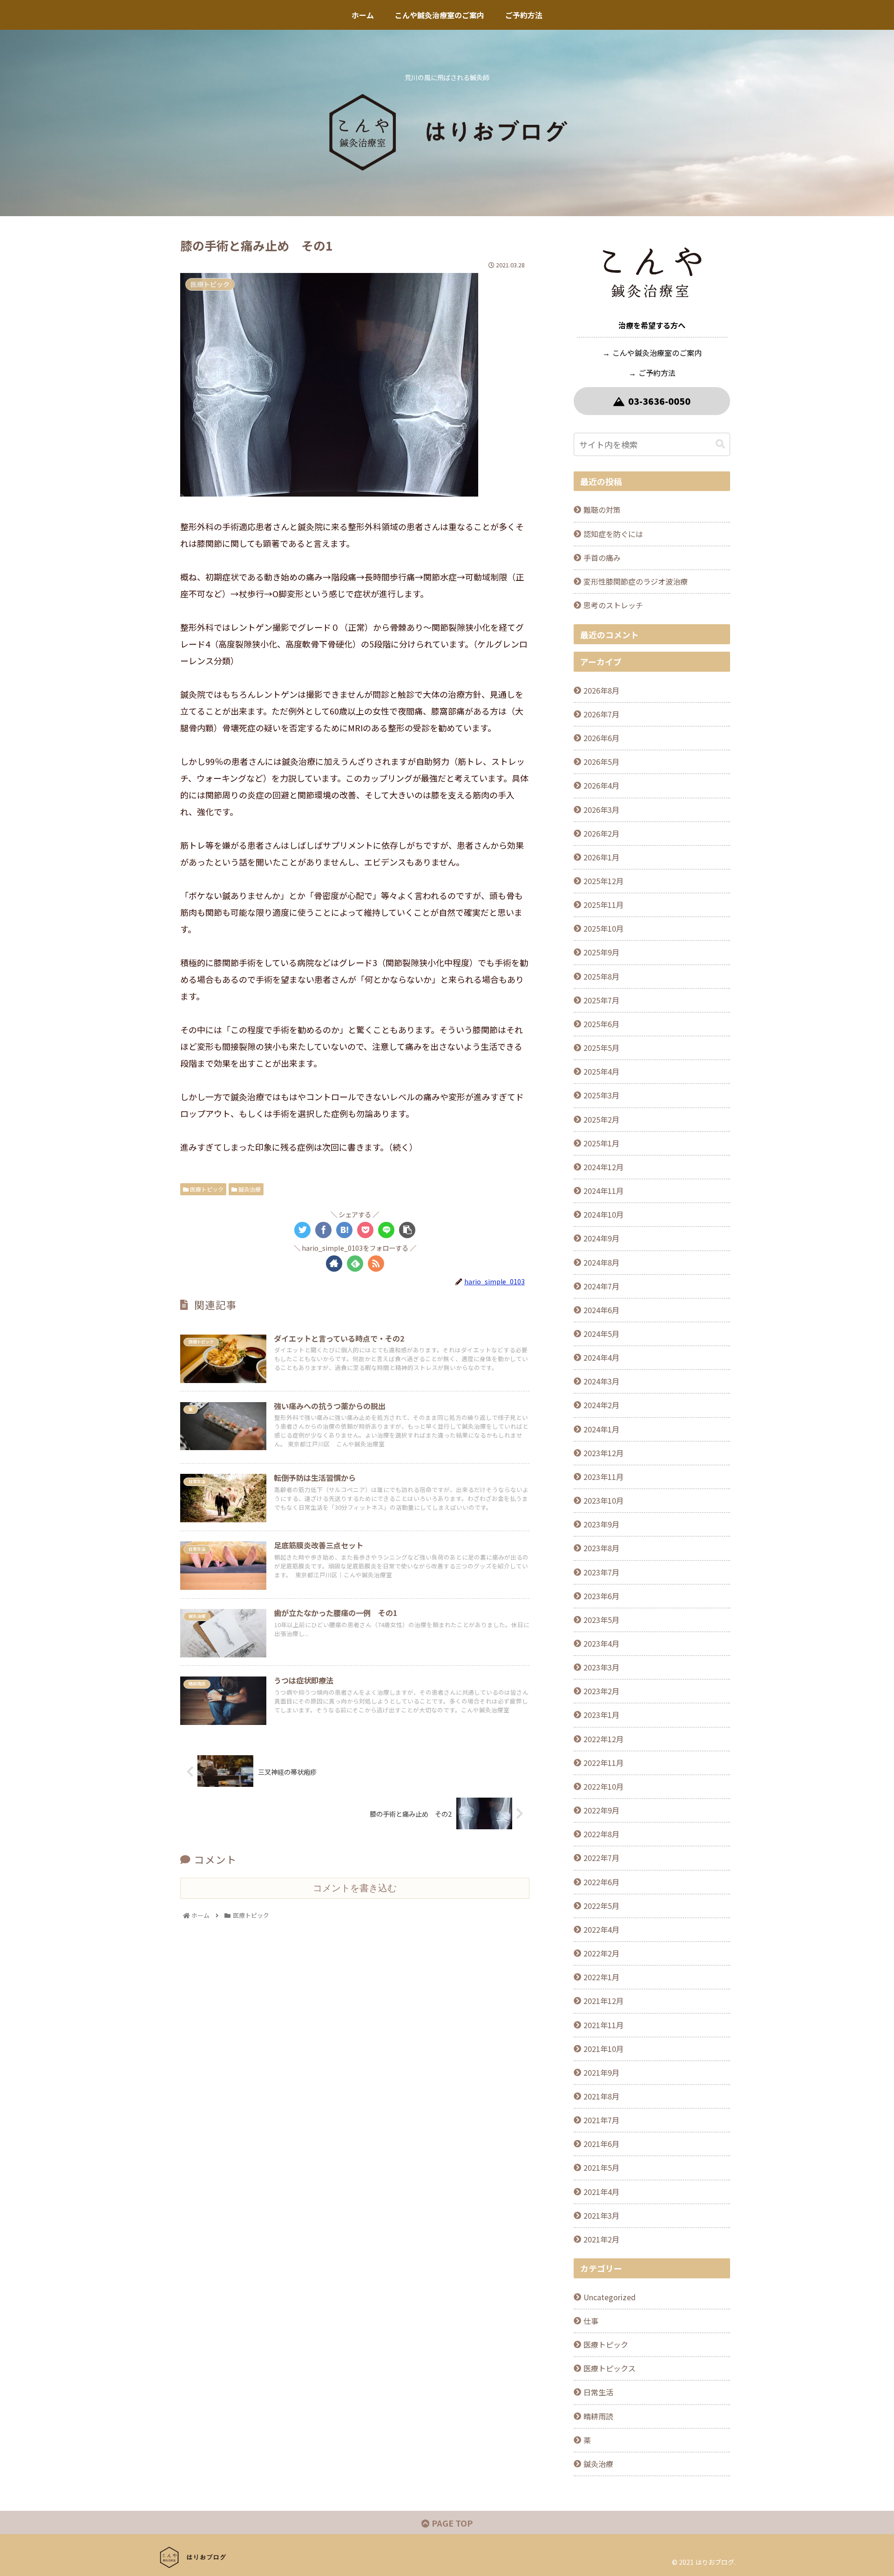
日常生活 (598, 2392)
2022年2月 (601, 1953)
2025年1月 (601, 1143)
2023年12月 (603, 1453)
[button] (720, 444)
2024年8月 (601, 1262)
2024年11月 (603, 1191)
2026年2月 (601, 833)
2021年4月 (601, 2192)
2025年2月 (601, 1119)
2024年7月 (601, 1286)
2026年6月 (601, 738)
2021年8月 (601, 2096)
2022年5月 (601, 1906)
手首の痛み (602, 558)
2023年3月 (601, 1667)
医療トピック (206, 1189)
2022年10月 (603, 1786)
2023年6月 (601, 1596)
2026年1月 (601, 857)
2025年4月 (601, 1071)
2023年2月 (601, 1691)
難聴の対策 (602, 510)
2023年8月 (601, 1548)
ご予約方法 (657, 373)
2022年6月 (601, 1882)
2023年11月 (603, 1477)
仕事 (591, 2321)
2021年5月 (601, 2167)
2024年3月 (601, 1381)
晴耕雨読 (598, 2416)
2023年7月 (601, 1572)
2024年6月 (601, 1310)
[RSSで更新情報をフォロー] (376, 1264)
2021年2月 (601, 2239)
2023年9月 (601, 1524)
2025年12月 (603, 881)
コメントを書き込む (355, 1888)
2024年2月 (601, 1405)
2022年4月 (601, 1929)
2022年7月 (601, 1858)
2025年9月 (601, 952)
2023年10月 (603, 1500)
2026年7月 (601, 714)
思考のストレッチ (613, 605)
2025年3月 (601, 1095)
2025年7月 (601, 1000)
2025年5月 (601, 1048)
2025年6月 (601, 1024)
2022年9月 (601, 1810)
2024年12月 (603, 1167)
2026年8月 (601, 690)
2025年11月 (603, 905)
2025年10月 (603, 928)
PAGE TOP (451, 2523)
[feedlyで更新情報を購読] (355, 1264)
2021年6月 (601, 2144)
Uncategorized (610, 2297)
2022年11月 (603, 1763)
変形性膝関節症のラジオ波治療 (636, 581)
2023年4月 (601, 1643)
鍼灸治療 (249, 1189)
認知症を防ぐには (613, 534)
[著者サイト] (334, 1264)
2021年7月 (601, 2120)
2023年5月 (601, 1620)
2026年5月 (601, 762)
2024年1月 (601, 1429)
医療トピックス (610, 2368)
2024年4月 (601, 1357)
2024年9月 (601, 1238)
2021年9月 (601, 2072)
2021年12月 (603, 2001)
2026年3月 (601, 810)
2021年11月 (603, 2025)
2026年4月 (601, 785)
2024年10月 (603, 1214)
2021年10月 (603, 2049)
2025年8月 (601, 976)
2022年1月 (601, 1977)
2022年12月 (603, 1739)
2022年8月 (601, 1834)
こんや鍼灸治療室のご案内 (657, 353)
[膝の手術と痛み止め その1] (344, 1230)
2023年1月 (601, 1715)
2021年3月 (601, 2215)
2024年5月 (601, 1334)
